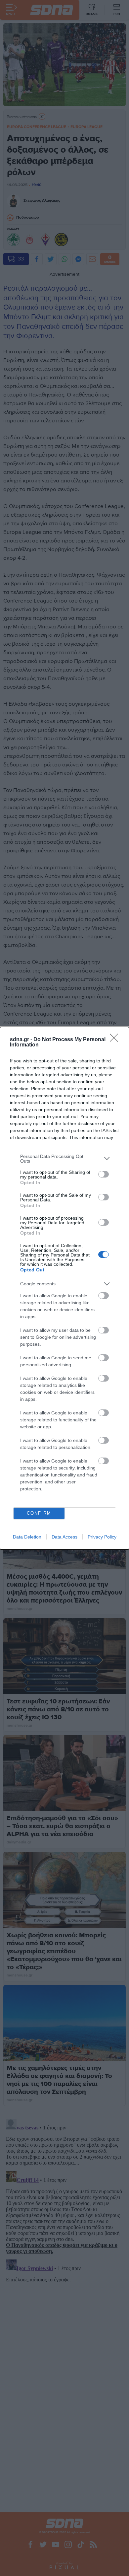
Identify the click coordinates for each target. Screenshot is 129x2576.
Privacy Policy (102, 1537)
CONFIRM (39, 1513)
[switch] (104, 1174)
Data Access (64, 1537)
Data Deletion (27, 1537)
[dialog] (64, 1288)
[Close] (116, 1040)
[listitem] (64, 1159)
